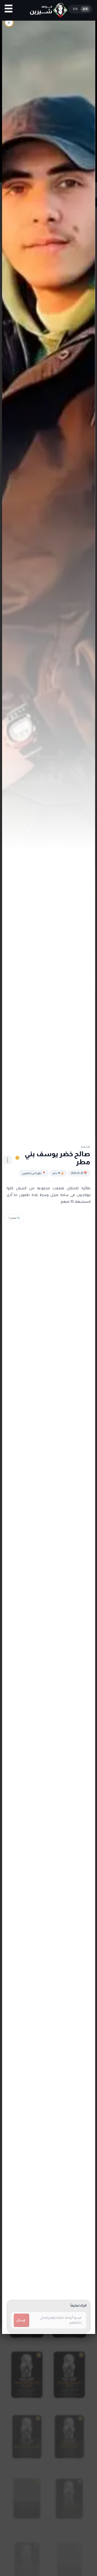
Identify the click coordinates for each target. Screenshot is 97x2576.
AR (85, 9)
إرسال (21, 2320)
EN (75, 9)
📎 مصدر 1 (14, 1218)
